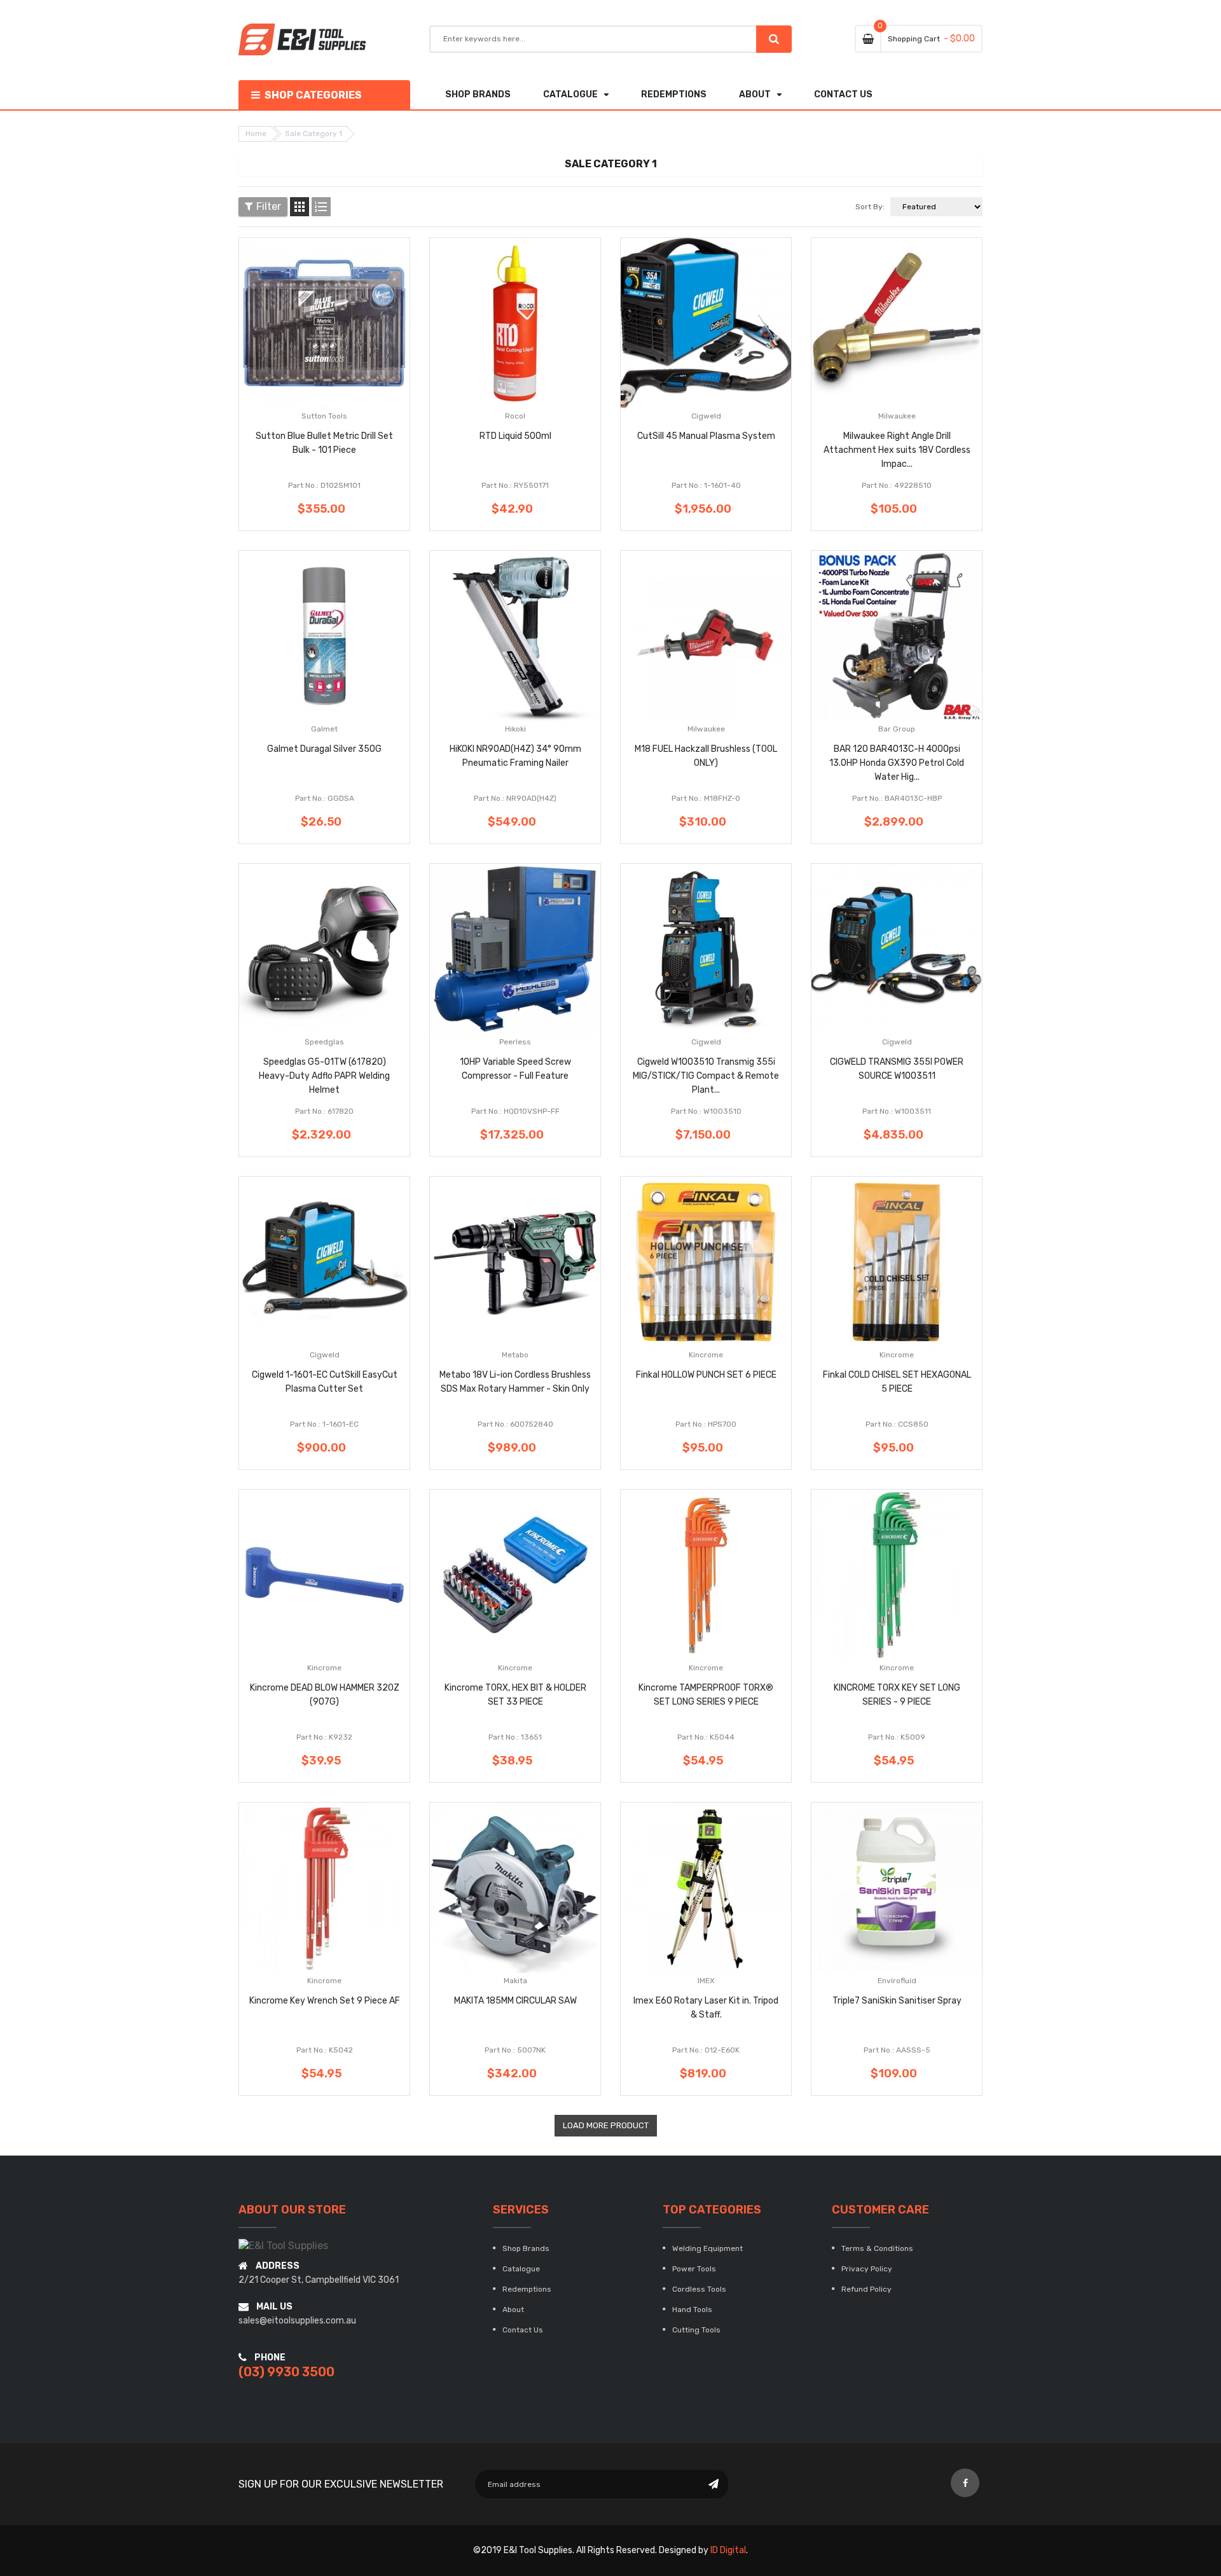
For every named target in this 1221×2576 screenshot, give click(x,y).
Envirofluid (897, 1981)
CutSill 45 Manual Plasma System (706, 436)
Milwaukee (897, 416)
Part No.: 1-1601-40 (706, 485)
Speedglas (324, 1042)
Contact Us (523, 2330)
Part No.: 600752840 (515, 1424)
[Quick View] (362, 363)
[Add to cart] (324, 363)
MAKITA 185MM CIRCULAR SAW (515, 2001)
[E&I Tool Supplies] (283, 2245)
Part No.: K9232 (324, 1737)
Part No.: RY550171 (515, 485)
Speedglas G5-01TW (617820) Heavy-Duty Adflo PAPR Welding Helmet (324, 1076)
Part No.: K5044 (706, 1737)
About (513, 2309)
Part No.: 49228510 (897, 485)
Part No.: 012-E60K (706, 2050)
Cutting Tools (696, 2330)
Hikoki (515, 729)
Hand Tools (692, 2309)
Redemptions (527, 2289)
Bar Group (897, 729)
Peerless (515, 1042)
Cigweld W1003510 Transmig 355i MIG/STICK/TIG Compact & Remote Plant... (706, 1076)
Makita (515, 1981)
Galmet (324, 729)
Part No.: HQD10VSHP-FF (515, 1111)
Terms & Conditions (877, 2248)
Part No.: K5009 (897, 1737)
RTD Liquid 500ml (515, 436)
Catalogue (521, 2269)
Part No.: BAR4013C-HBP (897, 798)
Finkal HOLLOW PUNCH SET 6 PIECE (706, 1375)
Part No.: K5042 (325, 2050)
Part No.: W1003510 (706, 1111)
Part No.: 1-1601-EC (324, 1424)
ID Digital (728, 2550)
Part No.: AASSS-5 (897, 2050)
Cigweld (706, 416)
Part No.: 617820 (324, 1111)
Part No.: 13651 (515, 1737)
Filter (269, 206)
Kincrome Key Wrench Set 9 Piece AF (325, 2001)
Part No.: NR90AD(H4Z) (515, 798)
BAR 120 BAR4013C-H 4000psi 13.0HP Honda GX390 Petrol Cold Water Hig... (897, 763)
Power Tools (694, 2269)
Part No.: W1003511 (897, 1111)
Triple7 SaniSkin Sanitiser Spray (897, 2001)
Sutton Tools (324, 416)
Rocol (515, 416)
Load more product (606, 2125)
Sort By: (870, 207)
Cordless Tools (699, 2289)
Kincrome (706, 1355)
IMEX (706, 1981)
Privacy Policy (867, 2269)
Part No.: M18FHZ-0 (706, 798)
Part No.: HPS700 (706, 1424)
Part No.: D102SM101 (324, 485)
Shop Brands (526, 2248)
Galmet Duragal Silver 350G (324, 749)
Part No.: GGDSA (325, 798)
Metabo (515, 1355)
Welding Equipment (707, 2248)
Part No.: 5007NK (515, 2050)
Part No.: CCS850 (897, 1424)
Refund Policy (866, 2289)
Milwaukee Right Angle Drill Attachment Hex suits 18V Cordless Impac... (897, 450)
